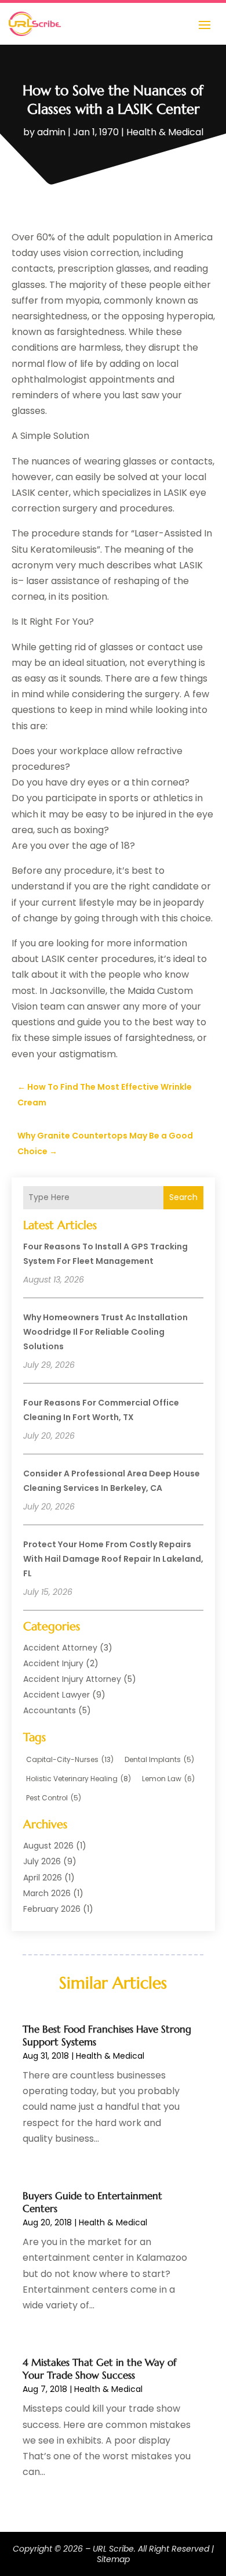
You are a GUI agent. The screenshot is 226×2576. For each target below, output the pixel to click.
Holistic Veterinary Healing (79, 1779)
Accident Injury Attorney (72, 1679)
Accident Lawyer (57, 1695)
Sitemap (113, 2559)
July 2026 (42, 1861)
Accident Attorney (60, 1648)
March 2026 (47, 1893)
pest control (54, 1798)
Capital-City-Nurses (70, 1759)
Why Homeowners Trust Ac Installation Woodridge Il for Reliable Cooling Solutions (105, 1332)
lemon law (168, 1779)
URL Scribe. (114, 2549)
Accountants (50, 1710)
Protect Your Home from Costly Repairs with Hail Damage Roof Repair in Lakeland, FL (113, 1559)
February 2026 (52, 1909)
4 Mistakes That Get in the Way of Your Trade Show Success (99, 2369)
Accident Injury (53, 1663)
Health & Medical (165, 132)
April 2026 (43, 1878)
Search (183, 1197)
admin (51, 132)
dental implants (159, 1759)
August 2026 (48, 1846)
